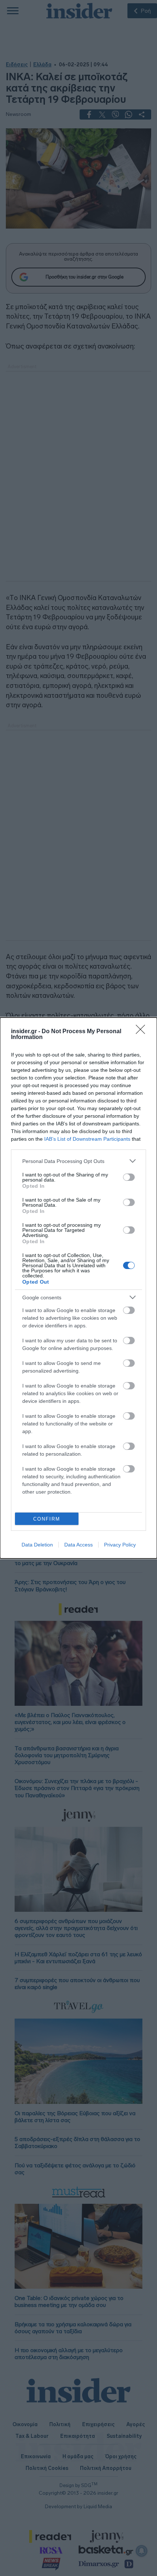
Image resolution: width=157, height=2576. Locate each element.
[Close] (143, 1032)
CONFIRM (47, 1519)
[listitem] (78, 1161)
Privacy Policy (120, 1545)
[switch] (129, 1177)
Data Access (78, 1545)
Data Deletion (37, 1545)
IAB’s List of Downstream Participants (87, 1139)
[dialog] (78, 1288)
